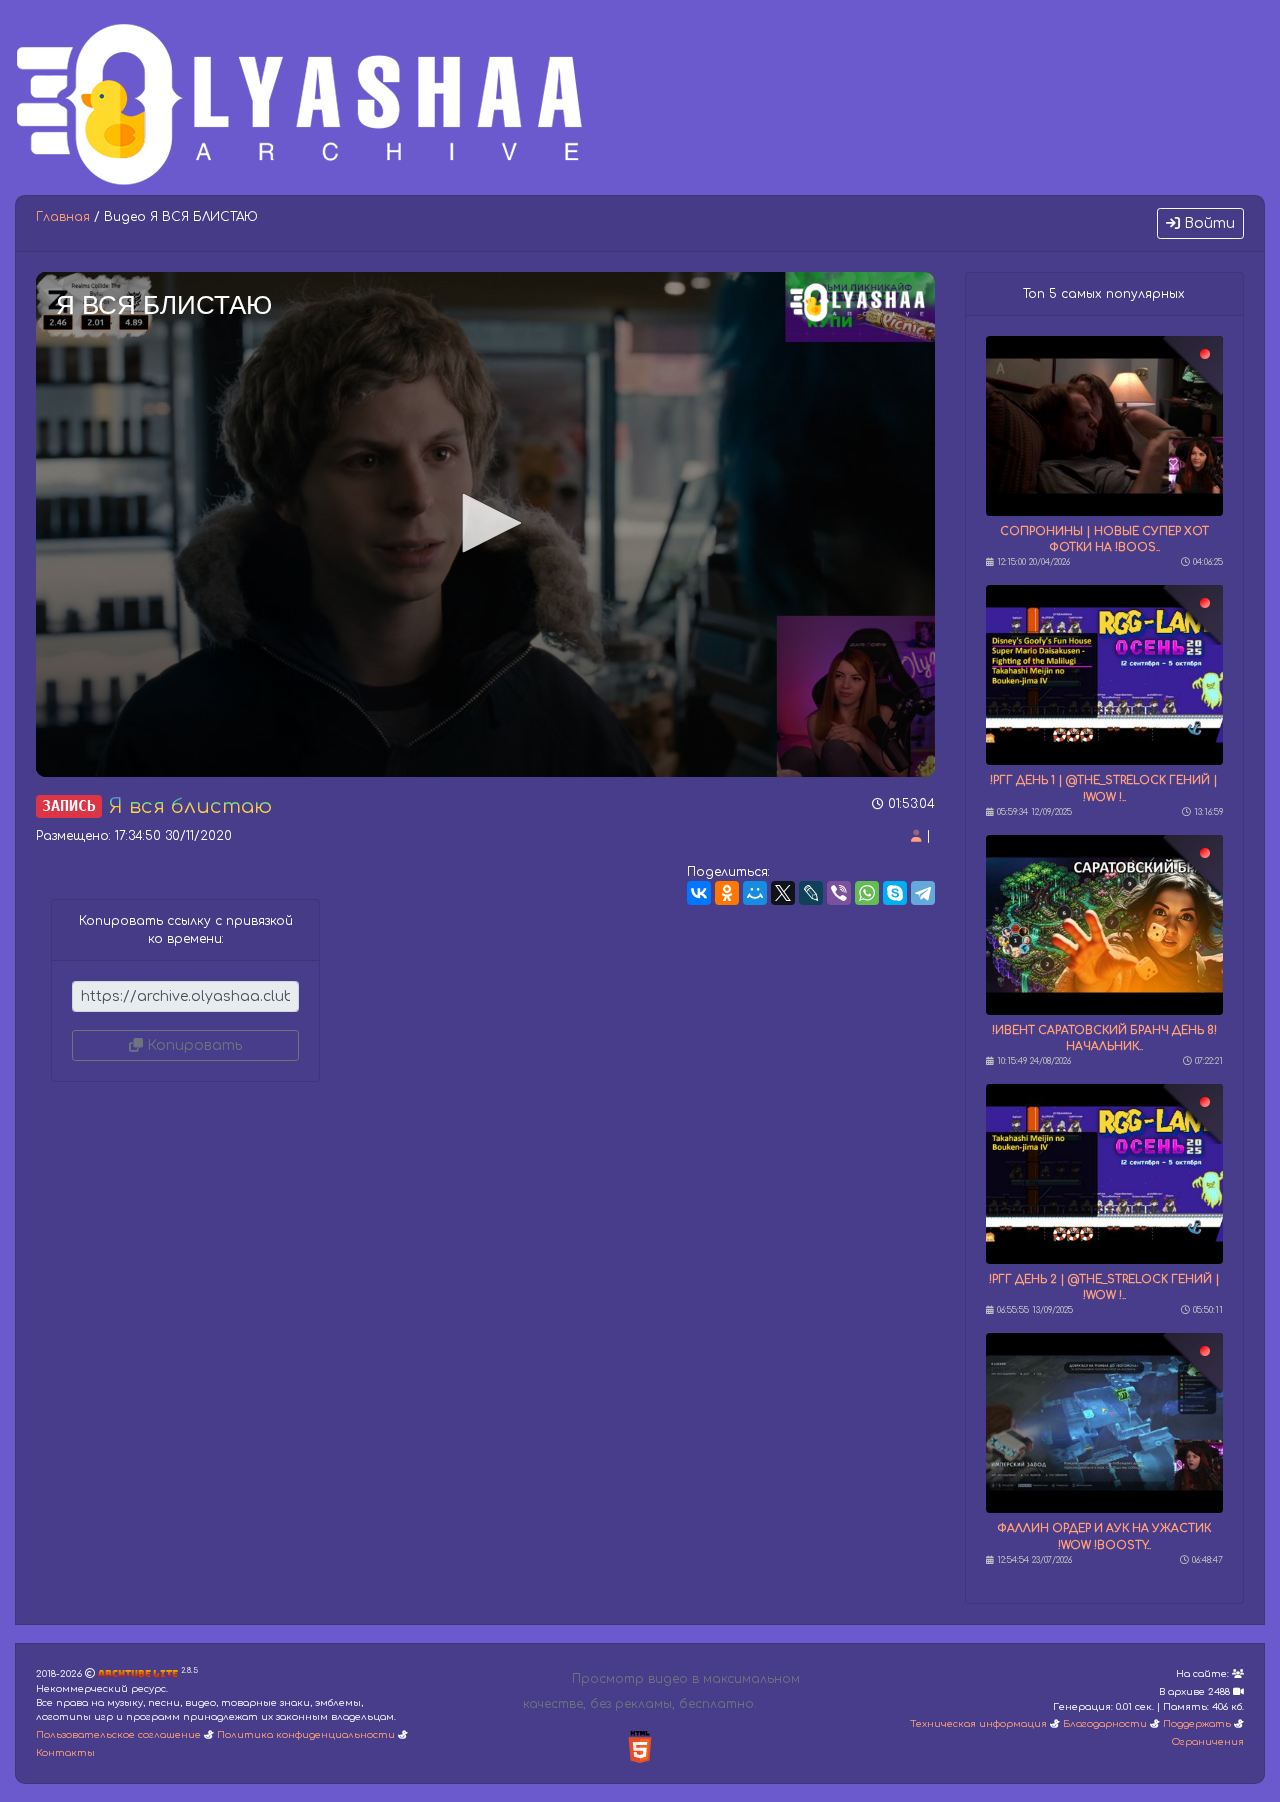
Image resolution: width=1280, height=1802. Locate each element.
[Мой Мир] (755, 893)
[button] (485, 523)
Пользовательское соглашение (118, 1735)
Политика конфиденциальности (306, 1735)
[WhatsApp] (867, 893)
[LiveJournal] (811, 893)
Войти (1207, 223)
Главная (63, 217)
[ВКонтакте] (699, 893)
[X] (783, 893)
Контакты (65, 1753)
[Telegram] (923, 893)
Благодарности (1105, 1724)
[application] (485, 524)
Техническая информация (978, 1724)
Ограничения (1208, 1742)
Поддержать (1197, 1724)
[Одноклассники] (727, 893)
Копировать (192, 1045)
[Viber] (839, 893)
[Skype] (895, 893)
